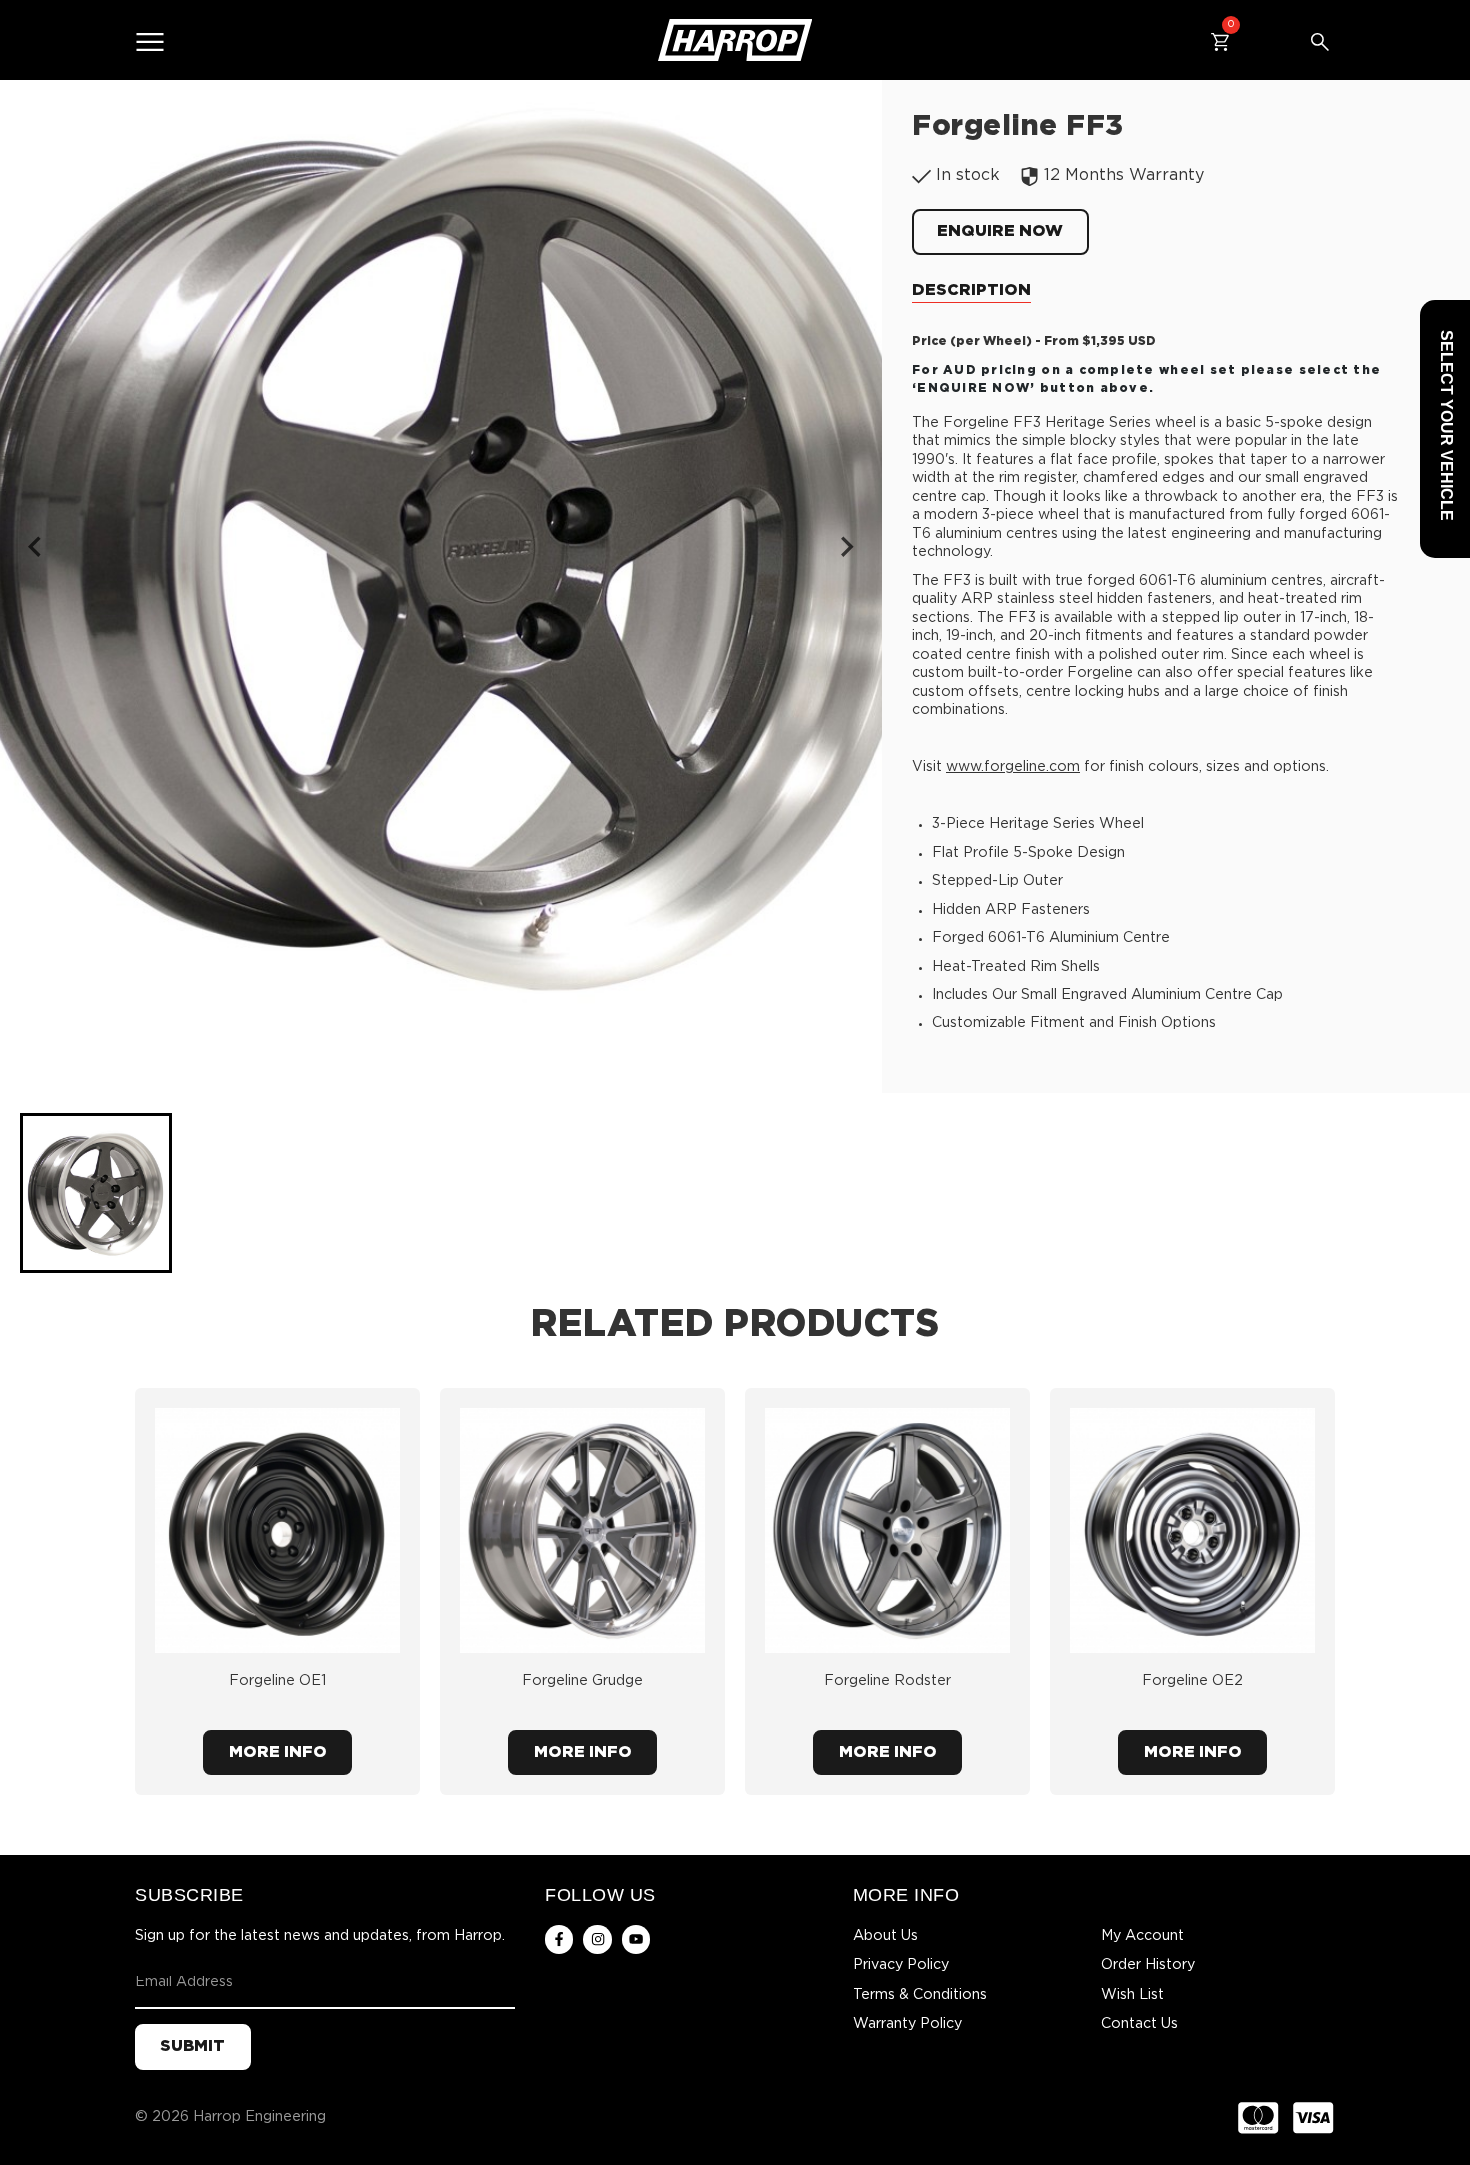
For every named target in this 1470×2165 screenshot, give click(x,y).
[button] (96, 1193)
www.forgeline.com (1013, 767)
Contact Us (1139, 2024)
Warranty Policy (907, 2024)
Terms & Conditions (920, 1995)
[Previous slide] (36, 546)
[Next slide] (846, 546)
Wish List (1132, 1995)
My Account (1142, 1936)
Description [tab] (971, 290)
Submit (192, 2046)
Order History (1148, 1965)
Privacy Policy (901, 1965)
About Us (885, 1936)
